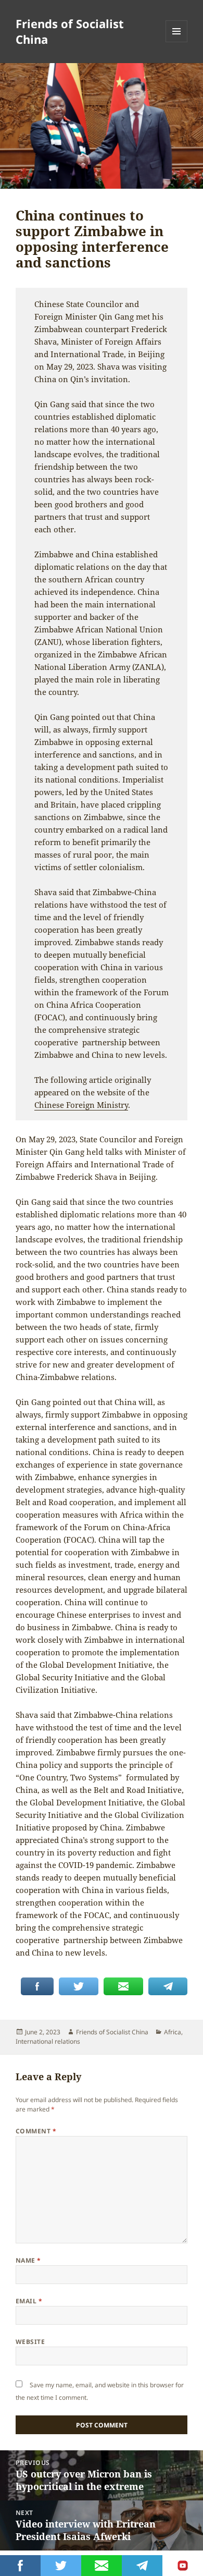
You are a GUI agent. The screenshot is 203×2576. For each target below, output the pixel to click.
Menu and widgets (177, 42)
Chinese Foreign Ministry (81, 1105)
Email (29, 2301)
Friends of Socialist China (70, 31)
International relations (48, 2041)
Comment (36, 2131)
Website (30, 2342)
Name (28, 2260)
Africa (173, 2032)
